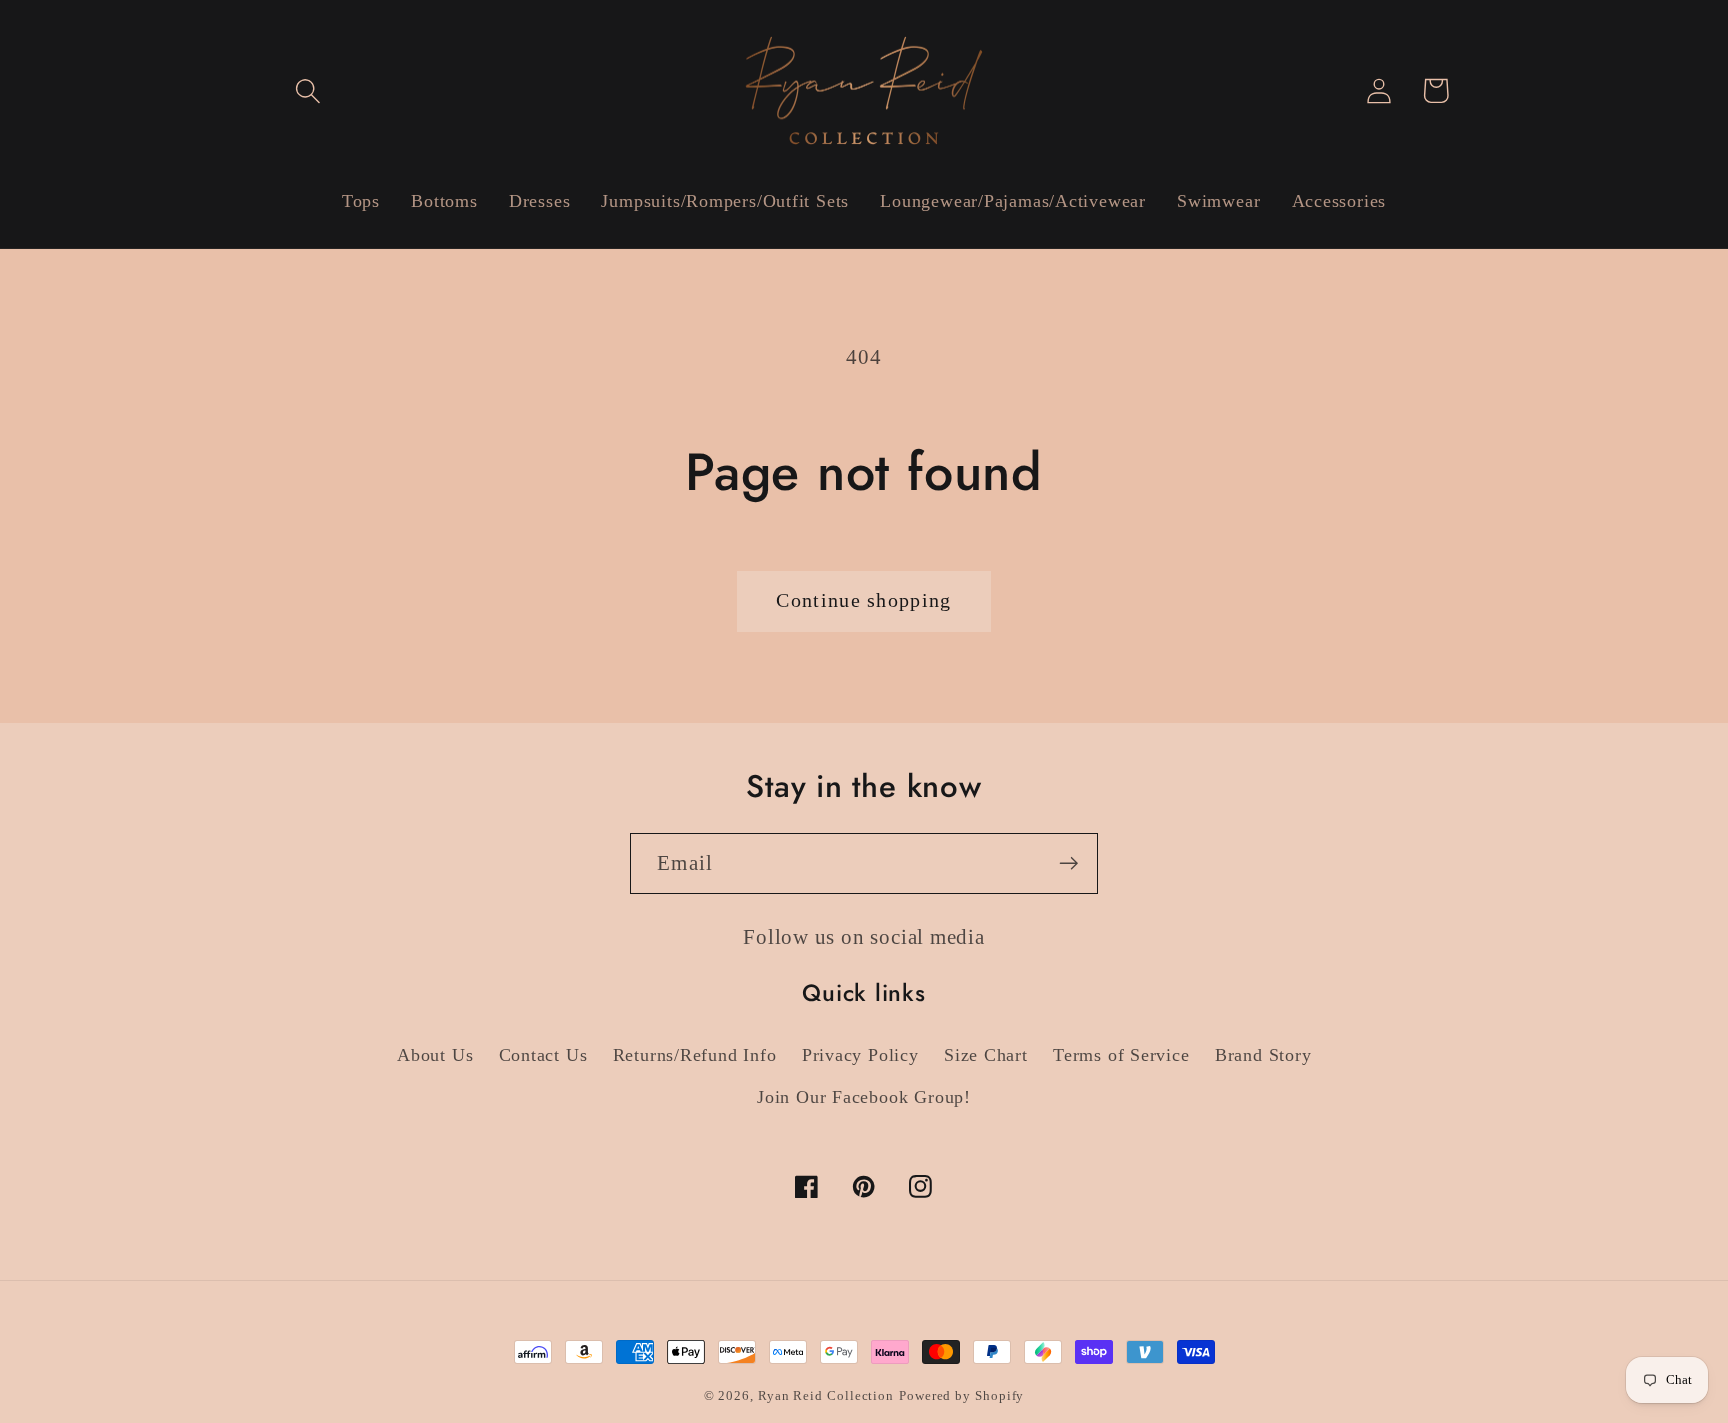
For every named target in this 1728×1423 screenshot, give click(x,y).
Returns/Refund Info (695, 1055)
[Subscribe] (1068, 863)
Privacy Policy (860, 1055)
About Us (435, 1055)
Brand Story (1263, 1055)
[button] (307, 90)
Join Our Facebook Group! (864, 1097)
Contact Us (543, 1055)
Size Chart (986, 1055)
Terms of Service (1121, 1055)
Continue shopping (863, 600)
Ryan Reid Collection (826, 1395)
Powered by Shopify (961, 1395)
